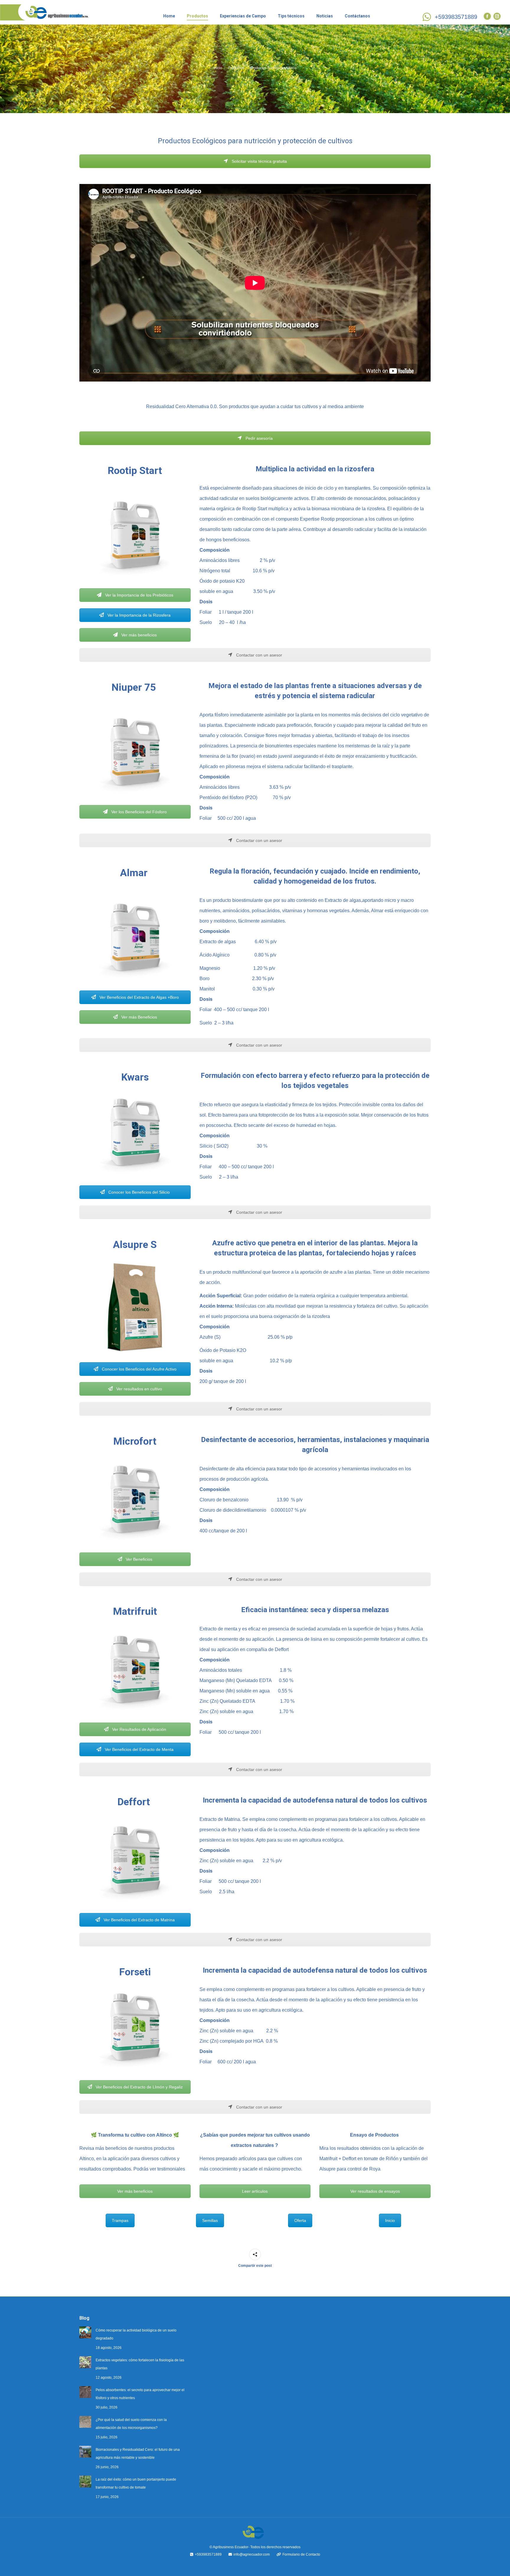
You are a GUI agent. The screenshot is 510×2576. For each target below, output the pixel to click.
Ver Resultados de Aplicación (139, 1729)
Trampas (120, 2220)
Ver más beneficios (138, 635)
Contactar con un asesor (259, 655)
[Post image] (85, 2332)
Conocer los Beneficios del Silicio (138, 1192)
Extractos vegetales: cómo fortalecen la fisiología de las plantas (140, 2364)
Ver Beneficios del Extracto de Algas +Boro (139, 997)
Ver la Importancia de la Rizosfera (138, 615)
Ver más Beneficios (139, 1017)
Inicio (390, 2220)
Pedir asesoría (259, 438)
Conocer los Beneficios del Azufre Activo (139, 1369)
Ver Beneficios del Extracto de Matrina (139, 1920)
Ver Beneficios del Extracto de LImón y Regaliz (139, 2087)
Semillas (210, 2220)
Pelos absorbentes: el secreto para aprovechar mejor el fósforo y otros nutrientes (140, 2394)
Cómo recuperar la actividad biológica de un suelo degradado (136, 2334)
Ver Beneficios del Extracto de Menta (139, 1749)
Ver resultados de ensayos (375, 2191)
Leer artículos (255, 2191)
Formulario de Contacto (301, 2554)
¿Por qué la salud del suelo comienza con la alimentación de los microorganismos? (131, 2424)
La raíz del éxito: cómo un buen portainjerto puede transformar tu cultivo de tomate (136, 2483)
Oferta (300, 2220)
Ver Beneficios (138, 1559)
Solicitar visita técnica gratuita (259, 161)
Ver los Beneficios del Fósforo (138, 812)
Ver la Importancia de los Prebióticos (139, 595)
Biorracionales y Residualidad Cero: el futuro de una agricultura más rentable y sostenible (138, 2454)
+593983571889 (456, 17)
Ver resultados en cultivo (139, 1389)
